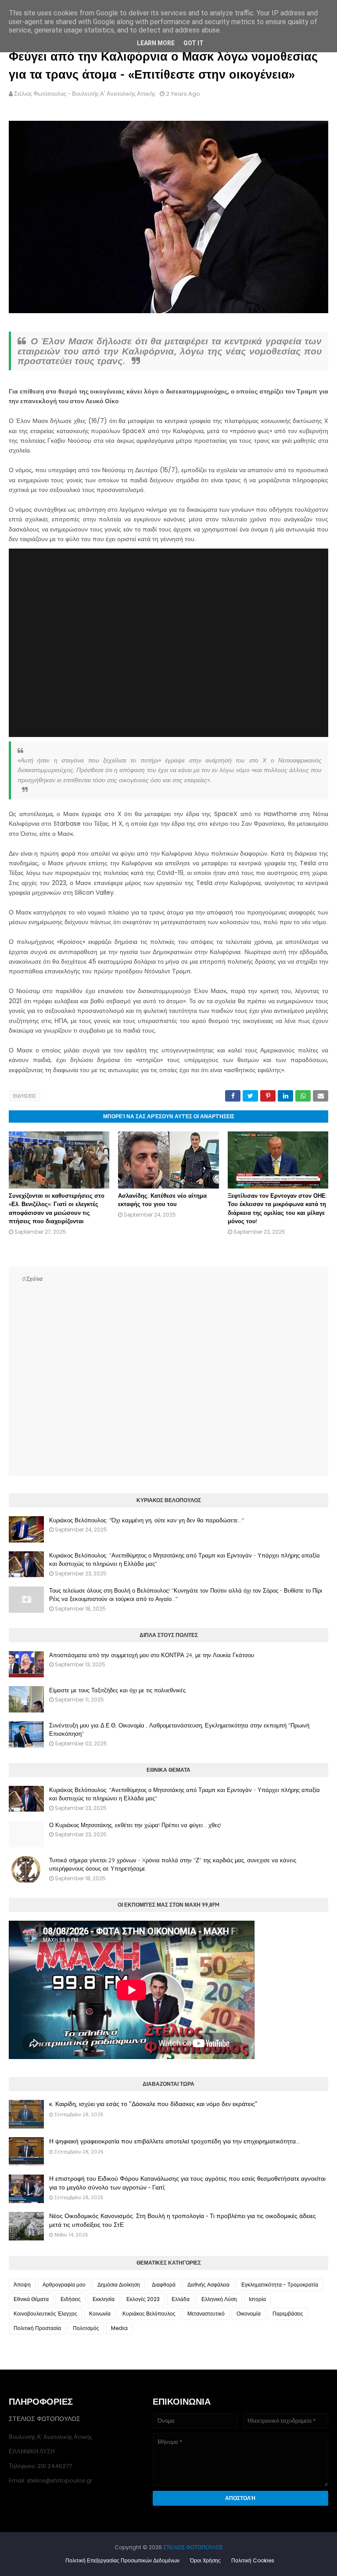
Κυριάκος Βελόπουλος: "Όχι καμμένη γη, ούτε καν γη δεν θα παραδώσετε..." (147, 1520)
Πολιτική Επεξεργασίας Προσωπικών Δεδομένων (122, 2560)
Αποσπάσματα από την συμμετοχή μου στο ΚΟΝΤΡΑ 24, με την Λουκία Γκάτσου (152, 1655)
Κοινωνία (100, 2314)
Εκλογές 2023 (143, 2299)
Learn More (156, 43)
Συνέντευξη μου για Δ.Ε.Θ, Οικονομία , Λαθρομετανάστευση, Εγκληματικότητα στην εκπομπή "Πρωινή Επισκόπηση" (179, 1730)
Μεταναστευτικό (206, 2314)
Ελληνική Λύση (219, 2299)
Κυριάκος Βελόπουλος (149, 2314)
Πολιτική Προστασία (37, 2328)
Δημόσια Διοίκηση (119, 2285)
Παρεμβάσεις (288, 2314)
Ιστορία (257, 2299)
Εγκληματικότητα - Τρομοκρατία (280, 2285)
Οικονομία (249, 2314)
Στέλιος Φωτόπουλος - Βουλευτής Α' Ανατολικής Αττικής (85, 94)
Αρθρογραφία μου (64, 2285)
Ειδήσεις (25, 1096)
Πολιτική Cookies (253, 2560)
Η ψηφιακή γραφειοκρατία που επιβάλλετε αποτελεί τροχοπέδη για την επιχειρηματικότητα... (174, 2141)
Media (119, 2328)
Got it (194, 43)
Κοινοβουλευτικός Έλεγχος (45, 2314)
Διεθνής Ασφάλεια (208, 2285)
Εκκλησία (104, 2299)
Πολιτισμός (86, 2328)
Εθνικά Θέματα (31, 2299)
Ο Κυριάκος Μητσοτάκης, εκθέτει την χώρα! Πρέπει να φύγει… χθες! (135, 1825)
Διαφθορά (164, 2285)
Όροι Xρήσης (205, 2560)
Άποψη (22, 2285)
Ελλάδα (181, 2299)
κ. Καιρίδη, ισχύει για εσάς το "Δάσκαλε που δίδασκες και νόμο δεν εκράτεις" (153, 2104)
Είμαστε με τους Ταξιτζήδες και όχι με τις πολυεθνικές (117, 1690)
